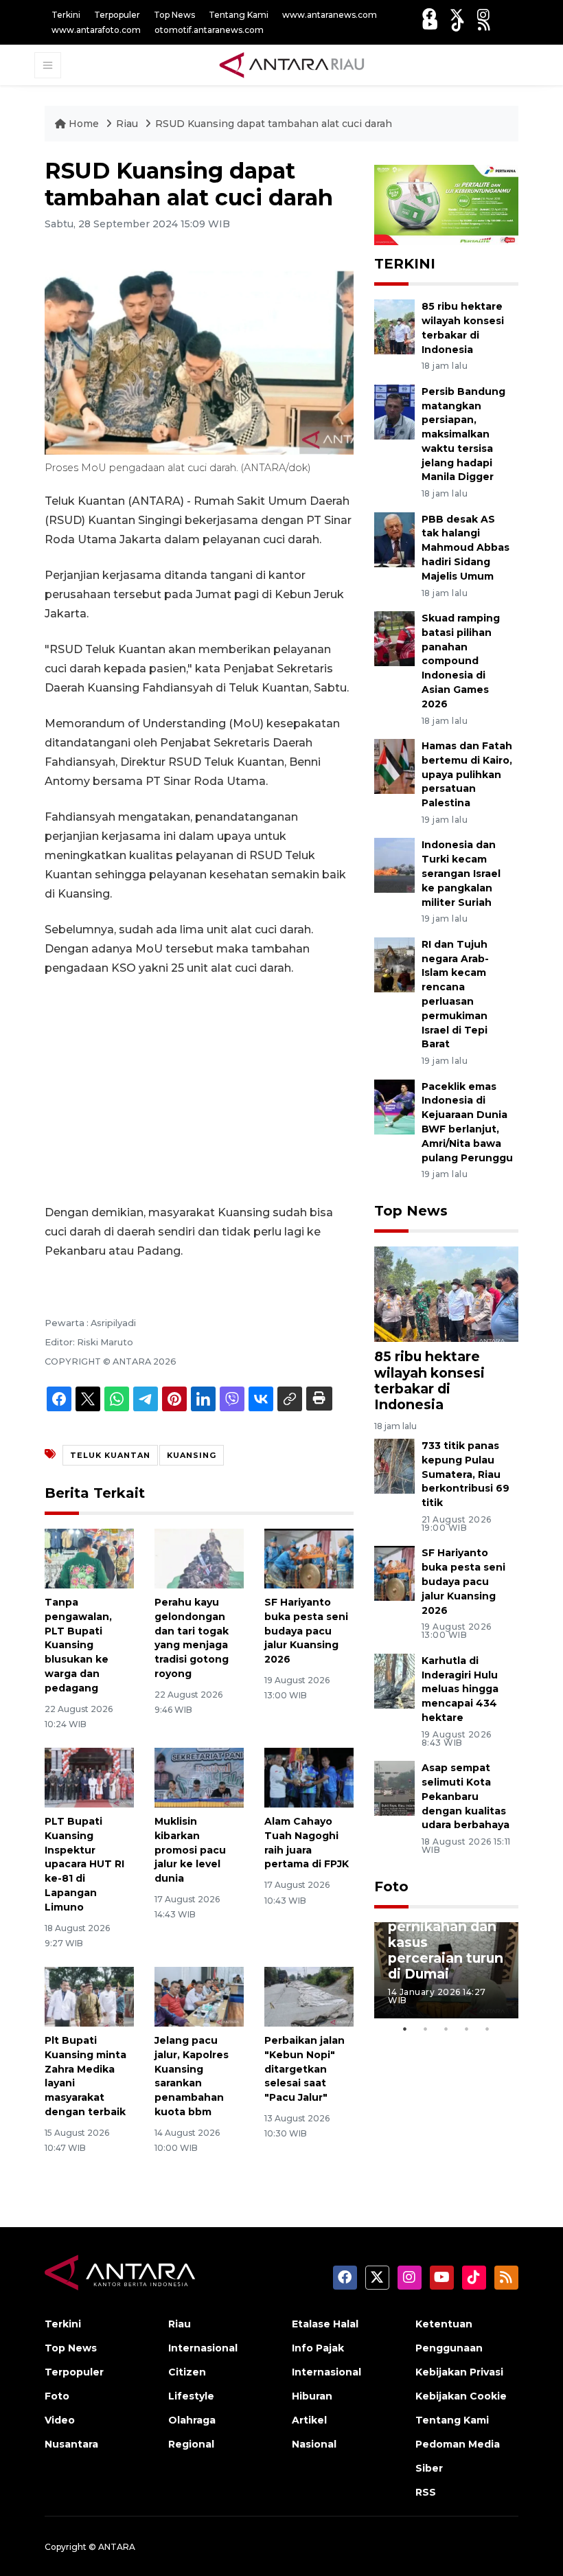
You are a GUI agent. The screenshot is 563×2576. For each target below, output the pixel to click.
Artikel (309, 2420)
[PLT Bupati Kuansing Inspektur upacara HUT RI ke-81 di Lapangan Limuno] (89, 1777)
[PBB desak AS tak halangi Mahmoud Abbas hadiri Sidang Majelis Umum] (394, 539)
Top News (174, 15)
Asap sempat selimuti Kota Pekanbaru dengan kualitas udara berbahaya (466, 1796)
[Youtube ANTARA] (430, 24)
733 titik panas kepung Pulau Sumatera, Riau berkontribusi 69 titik (466, 1474)
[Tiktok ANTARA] (458, 24)
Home (84, 124)
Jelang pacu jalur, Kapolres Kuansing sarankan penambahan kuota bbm (192, 2076)
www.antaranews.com (330, 15)
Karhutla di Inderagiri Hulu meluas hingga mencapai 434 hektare (460, 1689)
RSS (426, 2492)
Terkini (66, 15)
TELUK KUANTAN (110, 1455)
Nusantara (71, 2444)
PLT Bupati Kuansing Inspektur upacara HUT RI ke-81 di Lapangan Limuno (84, 1864)
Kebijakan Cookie (461, 2396)
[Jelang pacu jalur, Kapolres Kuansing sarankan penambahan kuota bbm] (199, 1996)
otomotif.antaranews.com (209, 30)
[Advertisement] (199, 1091)
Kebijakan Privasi (459, 2372)
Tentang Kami (239, 15)
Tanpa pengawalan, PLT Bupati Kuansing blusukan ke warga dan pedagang (78, 1645)
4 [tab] (467, 2029)
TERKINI (405, 264)
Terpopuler (117, 15)
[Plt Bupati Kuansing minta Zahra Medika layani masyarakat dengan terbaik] (89, 1996)
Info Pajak (318, 2348)
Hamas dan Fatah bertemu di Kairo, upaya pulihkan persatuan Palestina (467, 774)
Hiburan (312, 2396)
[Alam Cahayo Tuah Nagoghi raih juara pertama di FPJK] (309, 1777)
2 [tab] (426, 2029)
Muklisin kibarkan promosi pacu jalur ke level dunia (190, 1850)
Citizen (187, 2372)
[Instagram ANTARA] (483, 15)
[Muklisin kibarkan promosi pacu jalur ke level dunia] (199, 1777)
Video (60, 2420)
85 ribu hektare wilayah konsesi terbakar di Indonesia (429, 1380)
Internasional (203, 2348)
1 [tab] (405, 2029)
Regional (191, 2444)
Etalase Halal (325, 2324)
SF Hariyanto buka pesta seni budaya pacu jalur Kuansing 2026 (306, 1631)
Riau (128, 124)
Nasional (314, 2444)
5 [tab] (487, 2029)
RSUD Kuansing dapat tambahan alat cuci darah (274, 124)
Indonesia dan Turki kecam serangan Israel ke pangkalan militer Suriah (461, 873)
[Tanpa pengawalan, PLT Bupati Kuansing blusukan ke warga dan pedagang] (89, 1558)
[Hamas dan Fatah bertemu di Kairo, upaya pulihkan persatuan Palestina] (394, 765)
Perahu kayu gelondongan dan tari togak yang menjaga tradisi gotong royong (192, 1638)
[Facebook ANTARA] (429, 15)
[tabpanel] (446, 1970)
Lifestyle (191, 2396)
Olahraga (192, 2420)
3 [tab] (446, 2029)
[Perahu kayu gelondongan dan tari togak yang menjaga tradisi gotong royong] (199, 1558)
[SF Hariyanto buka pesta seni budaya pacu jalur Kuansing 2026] (309, 1558)
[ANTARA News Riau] (295, 65)
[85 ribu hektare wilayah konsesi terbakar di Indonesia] (394, 326)
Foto (391, 1887)
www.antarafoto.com (96, 30)
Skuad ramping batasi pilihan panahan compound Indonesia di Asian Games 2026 (461, 661)
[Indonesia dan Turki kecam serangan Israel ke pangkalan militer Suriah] (394, 865)
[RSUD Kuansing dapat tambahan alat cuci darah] (446, 1293)
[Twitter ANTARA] (457, 15)
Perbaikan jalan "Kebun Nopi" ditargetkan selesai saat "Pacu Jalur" (305, 2069)
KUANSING (192, 1455)
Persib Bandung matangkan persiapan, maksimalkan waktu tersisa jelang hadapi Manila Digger (463, 434)
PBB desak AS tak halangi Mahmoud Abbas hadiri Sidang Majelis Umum (466, 548)
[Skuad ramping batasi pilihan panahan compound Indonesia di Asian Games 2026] (394, 638)
